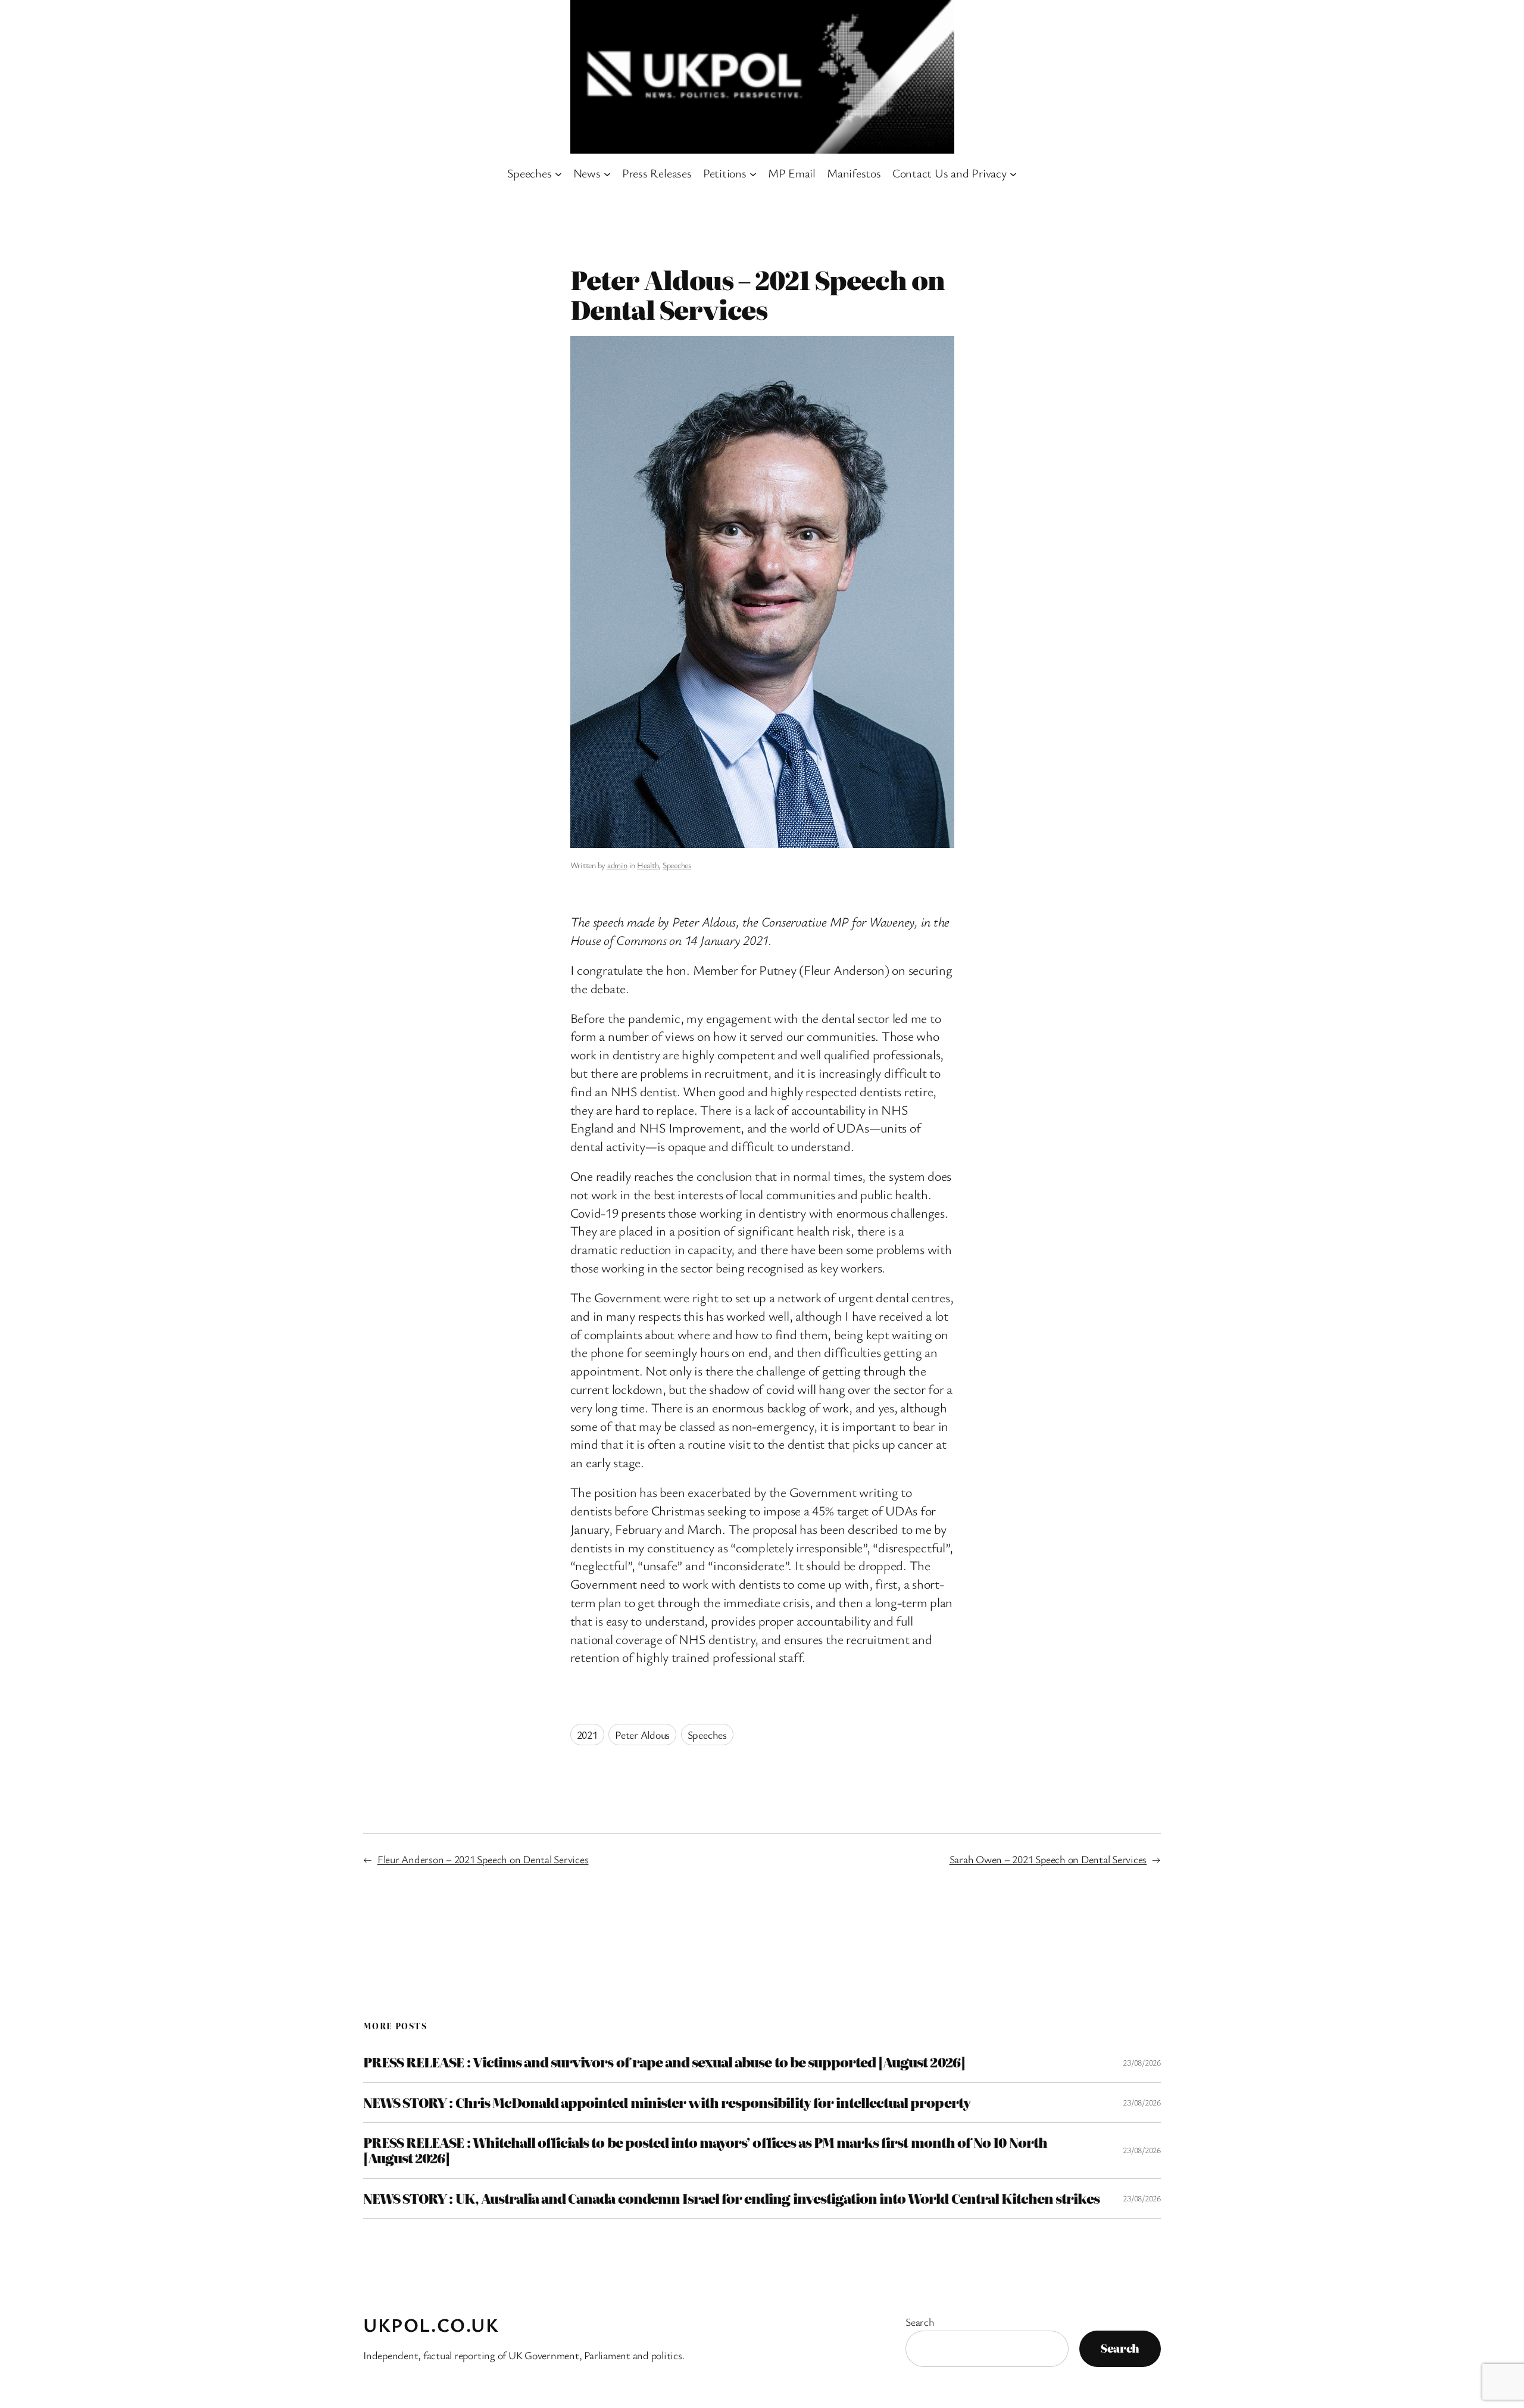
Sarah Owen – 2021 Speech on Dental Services (1048, 1859)
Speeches (677, 865)
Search (920, 2322)
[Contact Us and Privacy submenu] (1013, 173)
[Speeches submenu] (558, 173)
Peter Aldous (642, 1735)
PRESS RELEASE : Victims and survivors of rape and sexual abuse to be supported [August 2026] (664, 2062)
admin (617, 865)
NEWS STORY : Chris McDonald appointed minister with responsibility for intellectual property (667, 2103)
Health (648, 865)
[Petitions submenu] (753, 173)
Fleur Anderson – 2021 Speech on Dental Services (483, 1859)
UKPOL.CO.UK (431, 2324)
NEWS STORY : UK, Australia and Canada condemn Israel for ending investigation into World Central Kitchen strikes (731, 2198)
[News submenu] (607, 173)
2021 (587, 1735)
